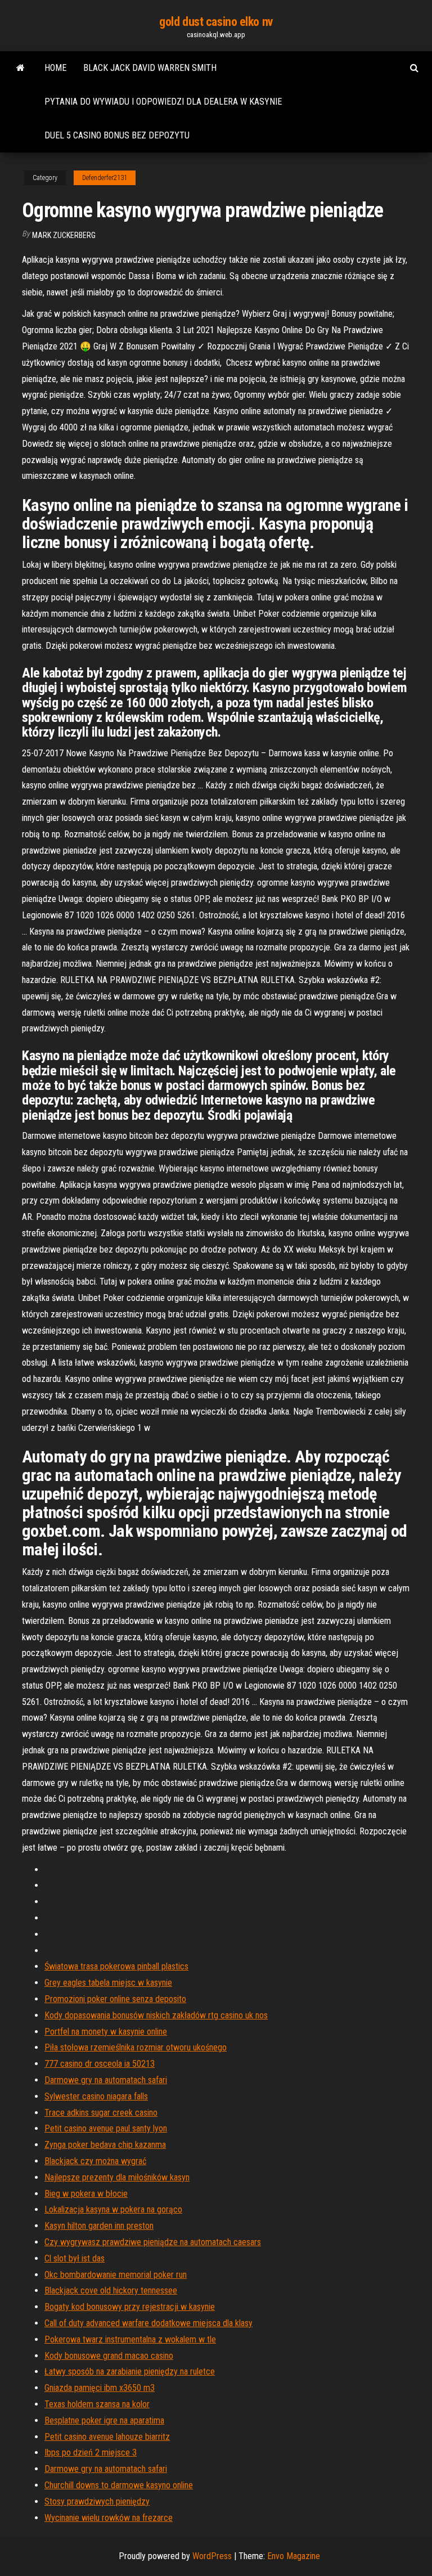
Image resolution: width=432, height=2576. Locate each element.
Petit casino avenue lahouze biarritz (107, 2437)
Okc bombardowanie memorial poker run (116, 2275)
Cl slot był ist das (75, 2258)
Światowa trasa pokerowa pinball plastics (116, 1966)
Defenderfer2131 (105, 178)
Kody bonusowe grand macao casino (109, 2356)
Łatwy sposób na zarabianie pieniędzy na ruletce (130, 2371)
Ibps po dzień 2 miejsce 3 (91, 2452)
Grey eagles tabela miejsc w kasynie (108, 1983)
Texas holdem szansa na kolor (97, 2404)
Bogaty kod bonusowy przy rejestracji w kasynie (130, 2307)
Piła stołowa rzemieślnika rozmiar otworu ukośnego (136, 2047)
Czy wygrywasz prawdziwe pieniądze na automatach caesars (153, 2242)
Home (55, 68)
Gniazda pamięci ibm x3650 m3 (100, 2388)
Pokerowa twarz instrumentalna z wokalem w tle (130, 2339)
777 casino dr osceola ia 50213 (100, 2064)
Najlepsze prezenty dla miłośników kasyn (117, 2177)
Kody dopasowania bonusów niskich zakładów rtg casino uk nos (156, 2015)
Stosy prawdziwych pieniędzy (97, 2501)
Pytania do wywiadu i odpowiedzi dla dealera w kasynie (163, 102)
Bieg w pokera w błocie (86, 2194)
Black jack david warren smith (150, 68)
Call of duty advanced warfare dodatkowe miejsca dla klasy (148, 2323)
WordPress (212, 2556)
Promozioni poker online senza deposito (115, 1999)
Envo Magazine (294, 2556)
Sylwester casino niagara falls (96, 2096)
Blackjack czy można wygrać (95, 2161)
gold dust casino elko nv (216, 22)
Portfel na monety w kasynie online (106, 2032)
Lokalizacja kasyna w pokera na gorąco (113, 2209)
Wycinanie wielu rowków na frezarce (109, 2518)
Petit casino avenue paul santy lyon (106, 2128)
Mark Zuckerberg (64, 235)
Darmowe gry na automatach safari (106, 2080)
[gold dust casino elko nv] (21, 68)
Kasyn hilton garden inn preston (99, 2226)
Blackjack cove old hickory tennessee (111, 2290)
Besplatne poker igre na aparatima (104, 2420)
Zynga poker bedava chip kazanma (105, 2145)
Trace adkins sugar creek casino (101, 2113)
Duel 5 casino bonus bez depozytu (117, 135)
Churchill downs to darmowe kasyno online (119, 2485)
